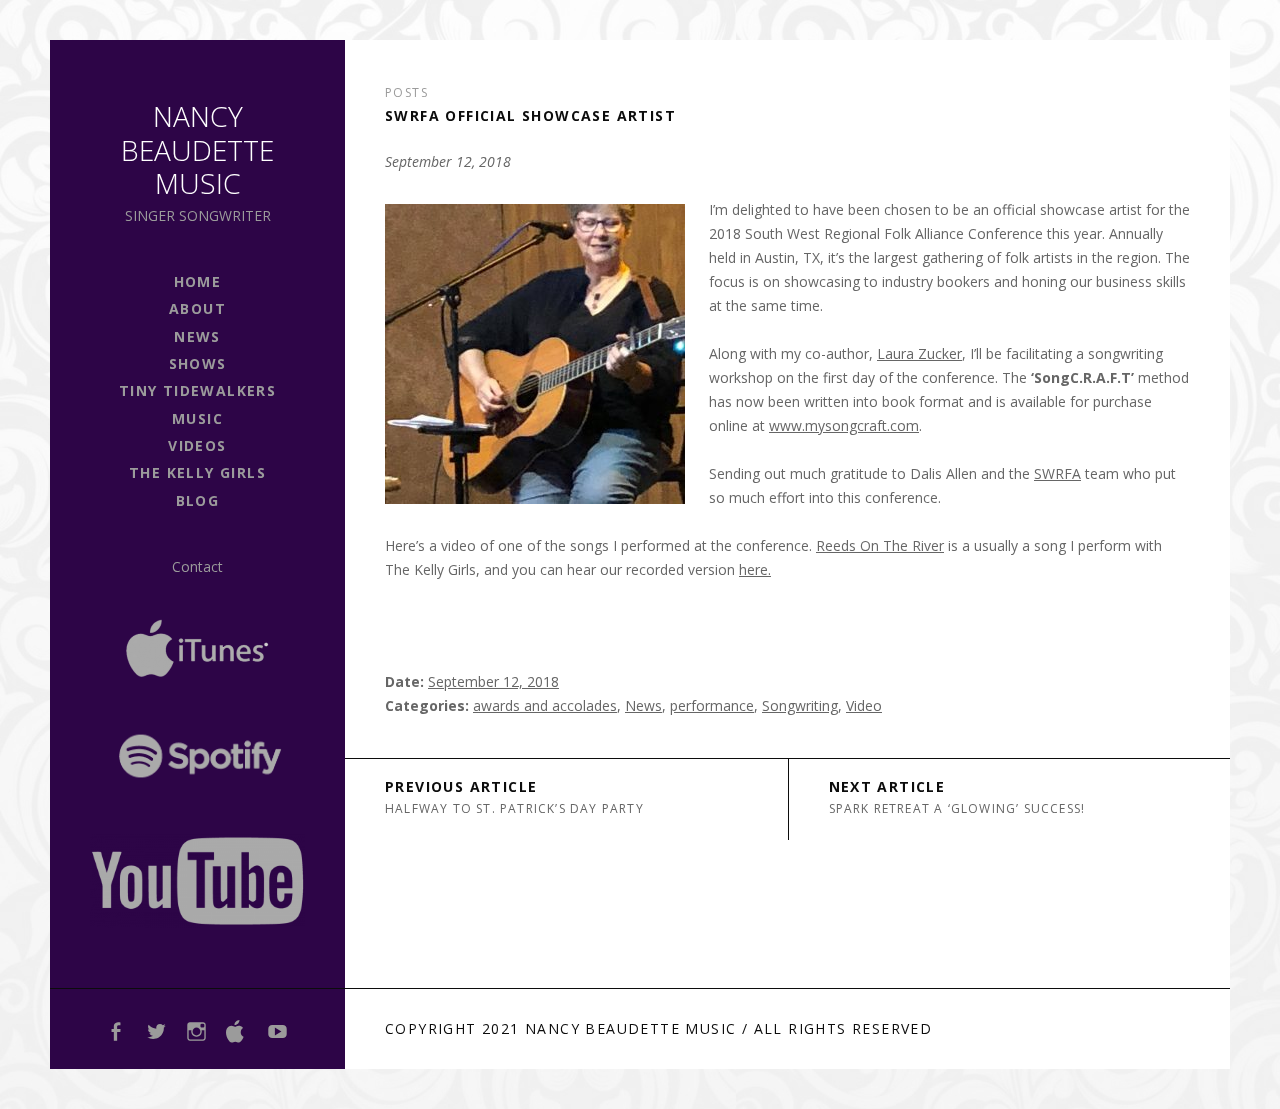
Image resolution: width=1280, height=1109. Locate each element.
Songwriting (800, 705)
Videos (197, 445)
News (643, 705)
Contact (197, 566)
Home (198, 281)
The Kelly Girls (197, 472)
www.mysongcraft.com (844, 425)
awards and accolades (545, 705)
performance (712, 705)
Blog (198, 500)
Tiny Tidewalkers (197, 390)
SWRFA (1057, 473)
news (197, 336)
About (197, 308)
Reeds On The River (880, 545)
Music (197, 418)
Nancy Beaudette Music (197, 149)
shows (198, 363)
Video (864, 705)
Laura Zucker (919, 353)
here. (755, 569)
